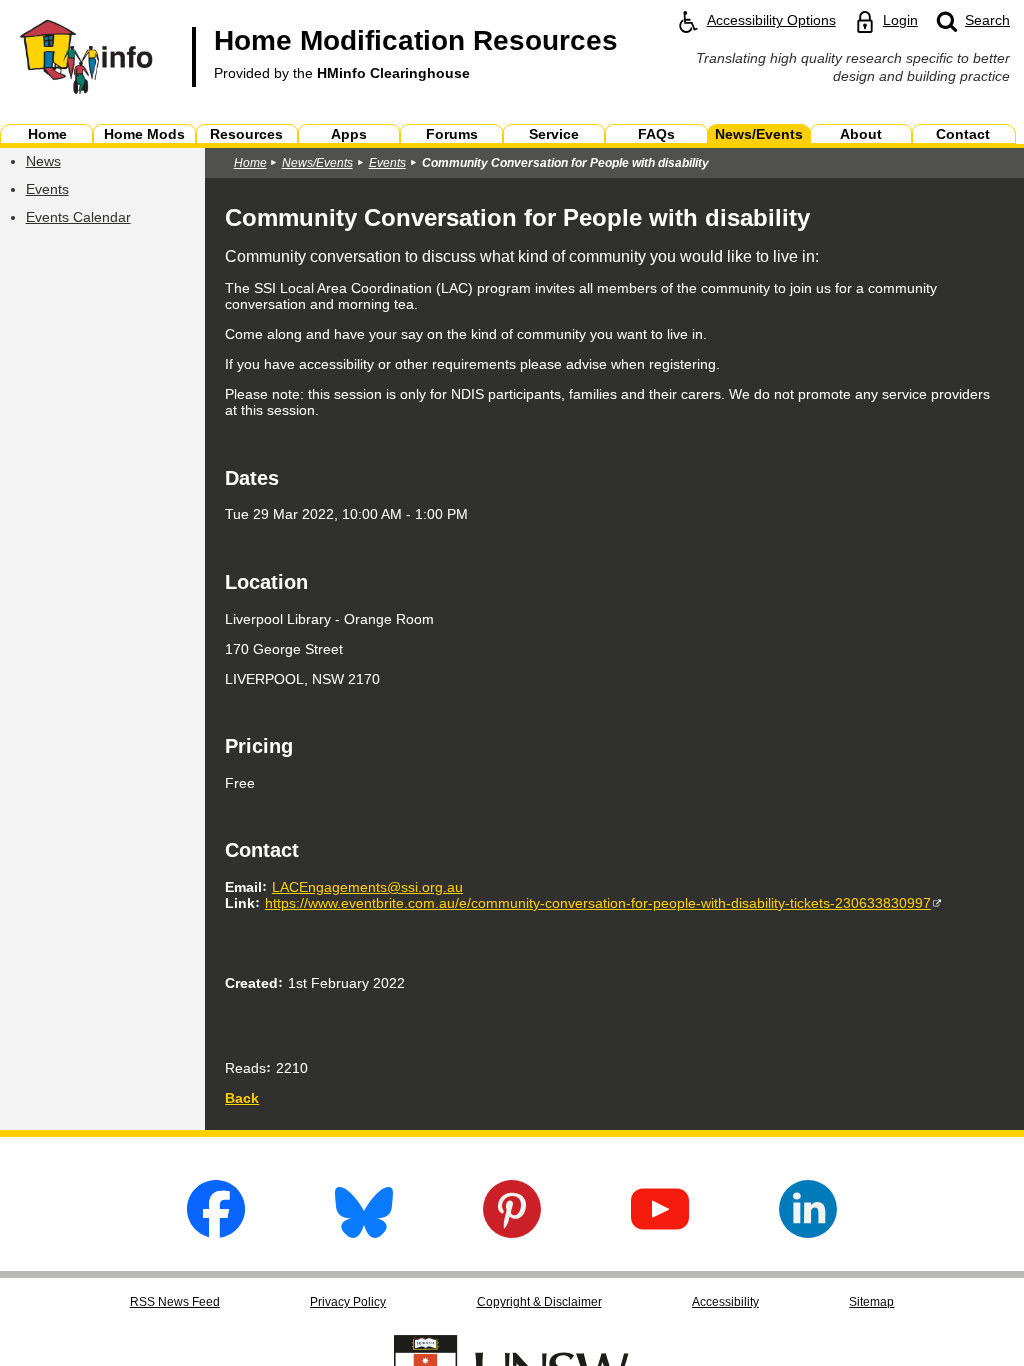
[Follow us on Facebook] (216, 1232)
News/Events (317, 163)
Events (47, 189)
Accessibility (725, 1302)
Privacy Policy (348, 1302)
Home (250, 163)
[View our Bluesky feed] (364, 1232)
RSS (175, 1302)
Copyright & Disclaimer (539, 1302)
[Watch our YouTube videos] (660, 1232)
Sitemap (871, 1302)
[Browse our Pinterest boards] (512, 1232)
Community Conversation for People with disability (565, 163)
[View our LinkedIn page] (808, 1232)
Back (242, 1098)
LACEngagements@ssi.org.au (367, 887)
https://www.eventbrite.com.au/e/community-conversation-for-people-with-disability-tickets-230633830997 (598, 903)
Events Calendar (78, 217)
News (43, 161)
